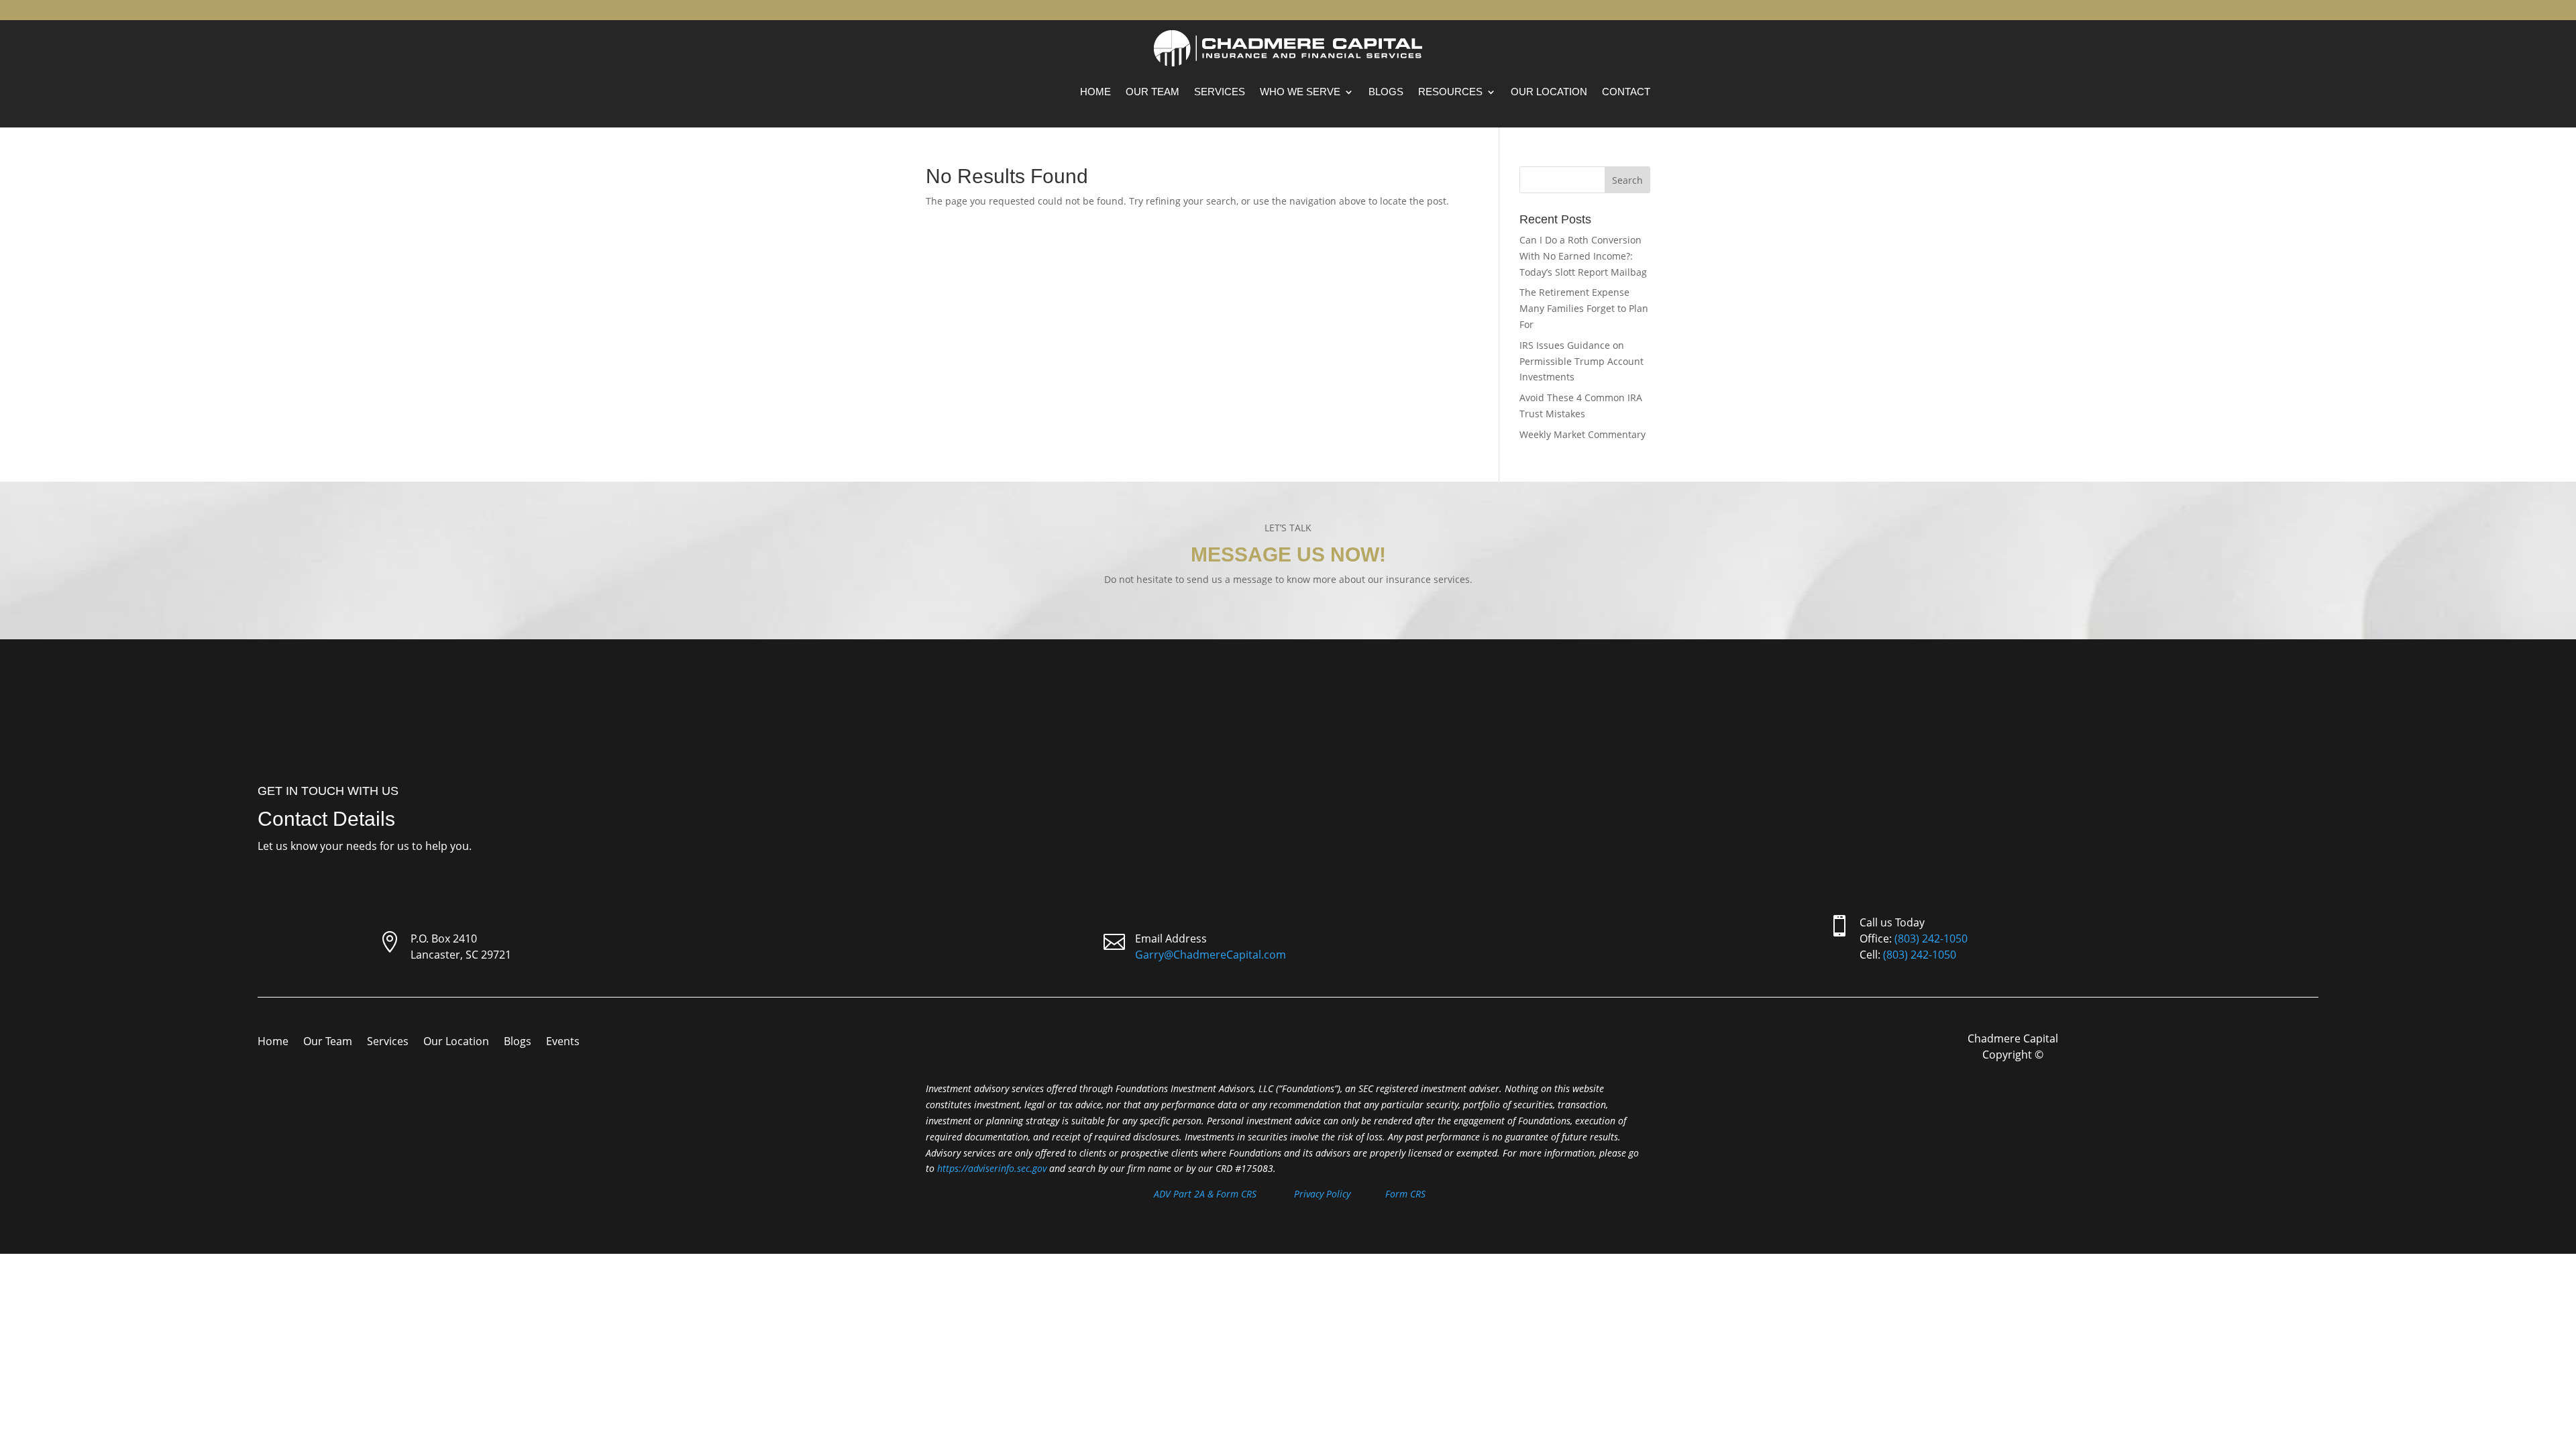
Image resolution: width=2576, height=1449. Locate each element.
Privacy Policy (1322, 1194)
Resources (1450, 92)
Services (1220, 92)
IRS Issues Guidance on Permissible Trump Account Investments (1581, 361)
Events (563, 1042)
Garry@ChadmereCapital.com (1211, 955)
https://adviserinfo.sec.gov (992, 1168)
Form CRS (1405, 1194)
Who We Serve (1300, 92)
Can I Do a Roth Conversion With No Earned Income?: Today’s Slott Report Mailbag (1583, 256)
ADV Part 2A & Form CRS (1205, 1194)
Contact (1626, 92)
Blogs (1386, 92)
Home (1095, 92)
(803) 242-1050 (1931, 938)
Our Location (1549, 92)
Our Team (1152, 92)
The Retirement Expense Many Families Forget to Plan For (1584, 308)
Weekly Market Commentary (1582, 434)
